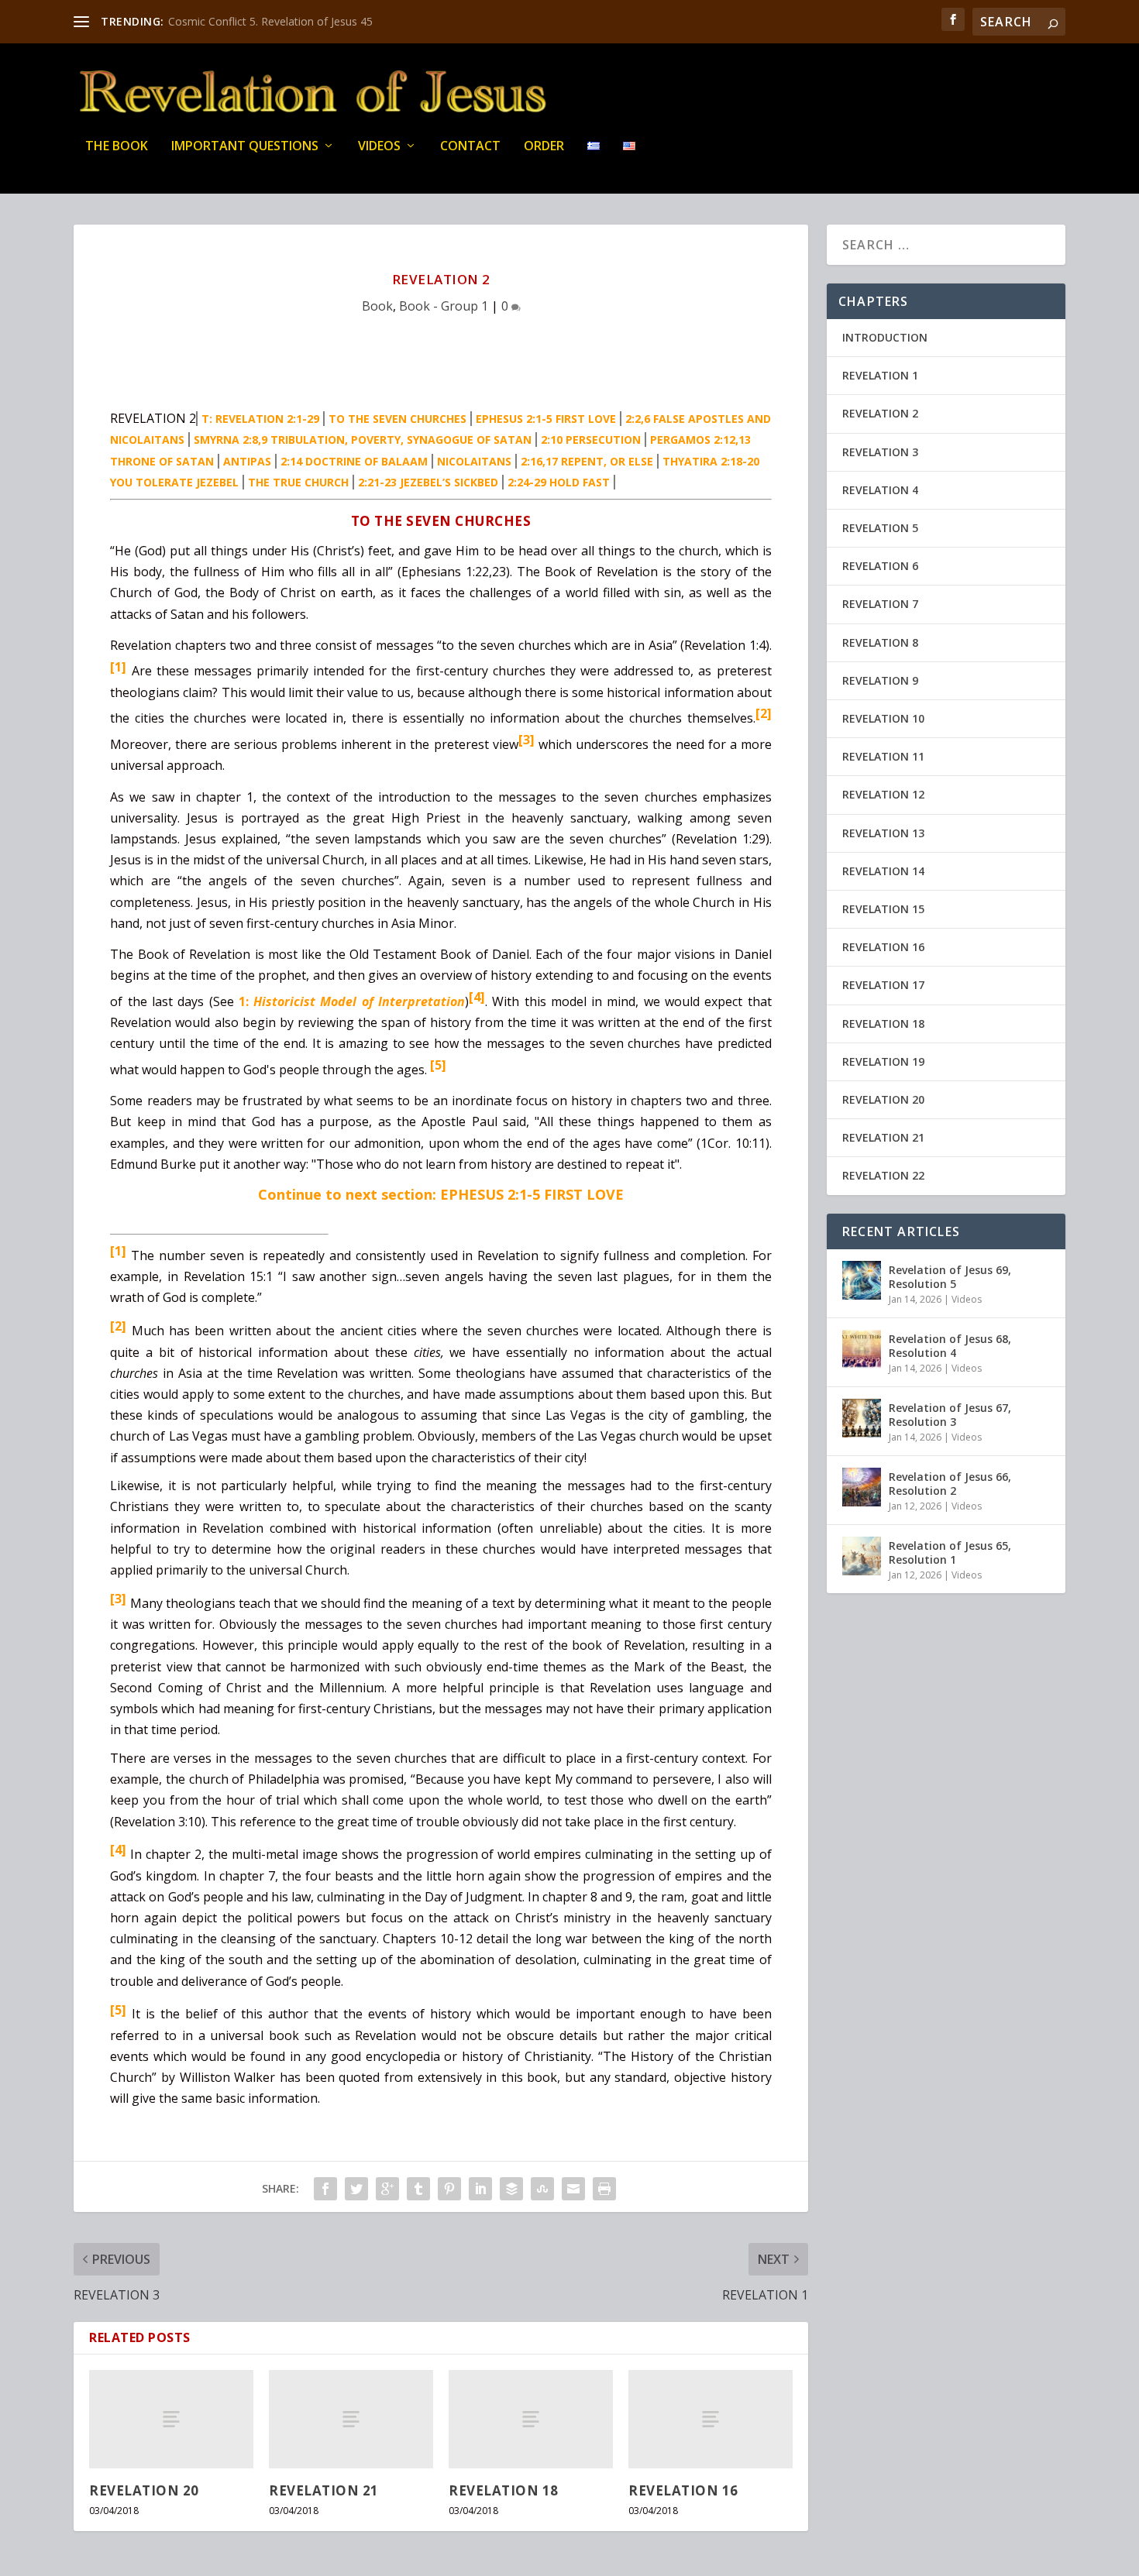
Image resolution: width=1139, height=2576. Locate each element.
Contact (470, 147)
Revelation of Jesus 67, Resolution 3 (950, 1415)
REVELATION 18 (504, 2490)
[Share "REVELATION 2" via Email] (573, 2189)
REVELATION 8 (880, 642)
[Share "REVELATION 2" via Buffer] (511, 2189)
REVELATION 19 (883, 1061)
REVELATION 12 (883, 794)
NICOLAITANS (474, 461)
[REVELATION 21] (351, 2419)
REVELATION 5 (880, 528)
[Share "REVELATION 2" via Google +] (387, 2189)
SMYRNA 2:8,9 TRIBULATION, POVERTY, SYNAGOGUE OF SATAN (363, 440)
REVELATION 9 (880, 680)
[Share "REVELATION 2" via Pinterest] (449, 2189)
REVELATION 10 (883, 718)
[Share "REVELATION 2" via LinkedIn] (480, 2189)
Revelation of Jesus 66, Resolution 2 (950, 1484)
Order (544, 147)
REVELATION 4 (880, 490)
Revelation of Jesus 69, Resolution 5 (950, 1277)
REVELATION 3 (880, 452)
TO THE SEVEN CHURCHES (397, 419)
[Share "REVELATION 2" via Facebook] (325, 2189)
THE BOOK (117, 147)
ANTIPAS (247, 461)
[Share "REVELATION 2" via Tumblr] (418, 2189)
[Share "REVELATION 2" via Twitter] (356, 2189)
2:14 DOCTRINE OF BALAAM (354, 461)
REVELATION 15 (883, 909)
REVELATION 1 (880, 375)
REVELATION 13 (883, 833)
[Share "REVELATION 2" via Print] (604, 2189)
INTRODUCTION (885, 337)
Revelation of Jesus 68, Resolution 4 (950, 1346)
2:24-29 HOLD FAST (559, 482)
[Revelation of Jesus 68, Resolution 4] (862, 1349)
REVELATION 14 (883, 871)
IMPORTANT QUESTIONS (245, 147)
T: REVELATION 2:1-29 (260, 419)
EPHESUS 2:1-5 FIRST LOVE (546, 419)
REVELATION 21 (324, 2490)
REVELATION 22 (883, 1175)
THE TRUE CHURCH (298, 482)
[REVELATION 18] (531, 2419)
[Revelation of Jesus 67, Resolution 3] (862, 1418)
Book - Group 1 (444, 306)
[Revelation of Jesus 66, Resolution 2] (862, 1487)
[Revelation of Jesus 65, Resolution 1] (862, 1556)
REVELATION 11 (883, 756)
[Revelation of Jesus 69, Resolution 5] (862, 1280)
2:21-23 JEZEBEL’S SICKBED (428, 482)
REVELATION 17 (883, 985)
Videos (379, 147)
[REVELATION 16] (711, 2419)
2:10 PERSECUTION (591, 440)
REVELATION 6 (880, 566)
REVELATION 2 (880, 413)
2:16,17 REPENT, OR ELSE (587, 461)
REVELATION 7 (880, 604)
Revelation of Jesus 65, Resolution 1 (950, 1552)
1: (352, 1001)
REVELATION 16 (683, 2490)
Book (377, 306)
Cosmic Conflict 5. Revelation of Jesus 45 (270, 21)
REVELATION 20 (144, 2490)
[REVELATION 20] (171, 2419)
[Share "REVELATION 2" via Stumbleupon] (542, 2189)
